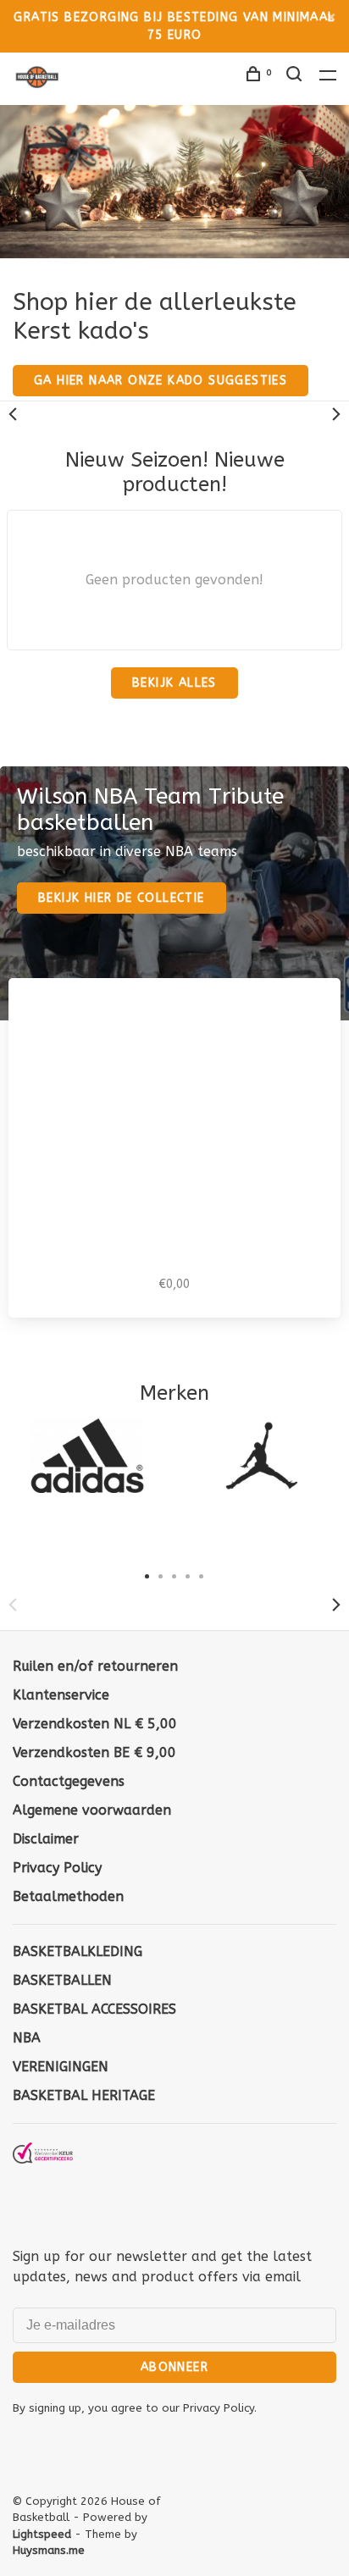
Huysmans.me (49, 2550)
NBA (27, 2038)
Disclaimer (46, 1839)
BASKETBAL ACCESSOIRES (94, 2009)
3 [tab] (174, 1575)
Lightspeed (42, 2534)
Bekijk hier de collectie (122, 898)
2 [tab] (161, 1575)
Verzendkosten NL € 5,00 (95, 1724)
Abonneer (174, 2367)
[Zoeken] (296, 77)
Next (336, 414)
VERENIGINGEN (61, 2067)
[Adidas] (87, 1456)
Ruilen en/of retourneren (95, 1666)
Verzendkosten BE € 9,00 (94, 1752)
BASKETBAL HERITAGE (84, 2095)
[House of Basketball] (43, 2183)
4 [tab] (188, 1575)
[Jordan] (262, 1456)
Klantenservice (61, 1695)
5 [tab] (202, 1575)
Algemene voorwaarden (92, 1810)
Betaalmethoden (68, 1896)
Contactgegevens (69, 1781)
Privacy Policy (57, 1868)
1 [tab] (147, 1575)
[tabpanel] (87, 1456)
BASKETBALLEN (62, 1980)
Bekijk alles (174, 683)
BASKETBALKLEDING (78, 1951)
